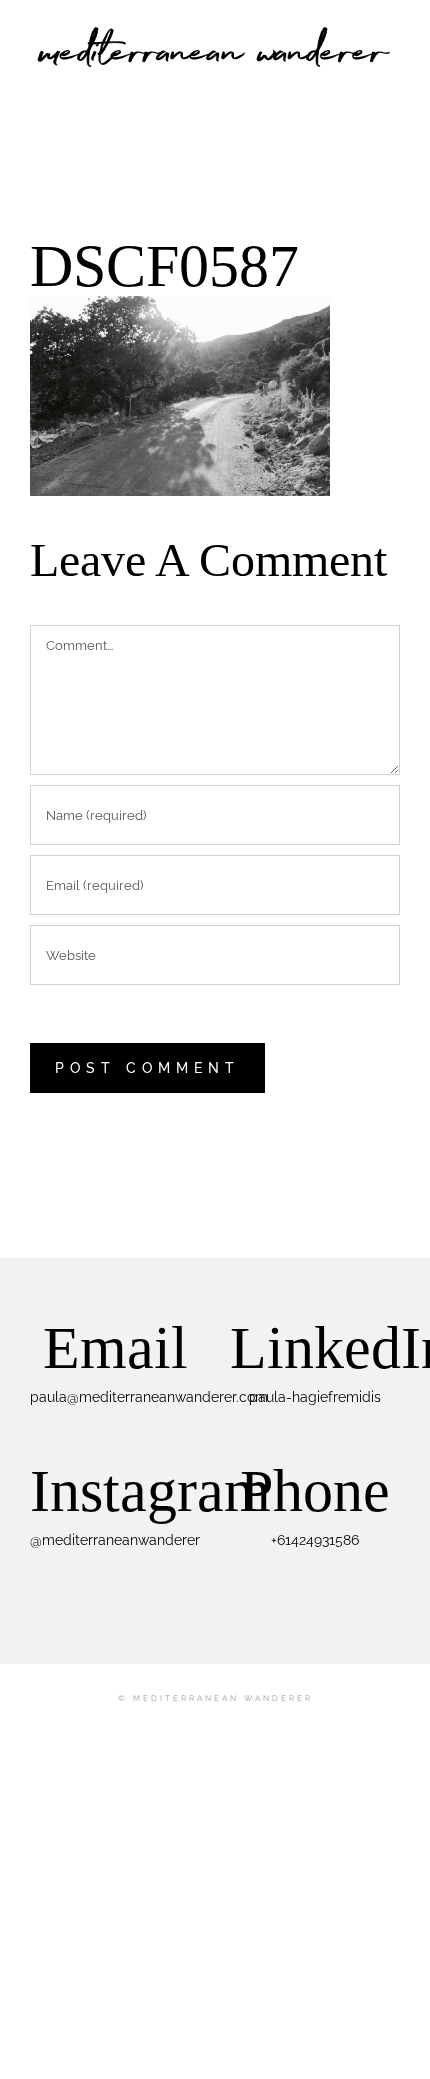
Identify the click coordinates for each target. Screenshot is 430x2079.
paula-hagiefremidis (315, 1397)
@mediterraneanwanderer (115, 1540)
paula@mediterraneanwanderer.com (149, 1397)
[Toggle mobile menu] (392, 85)
